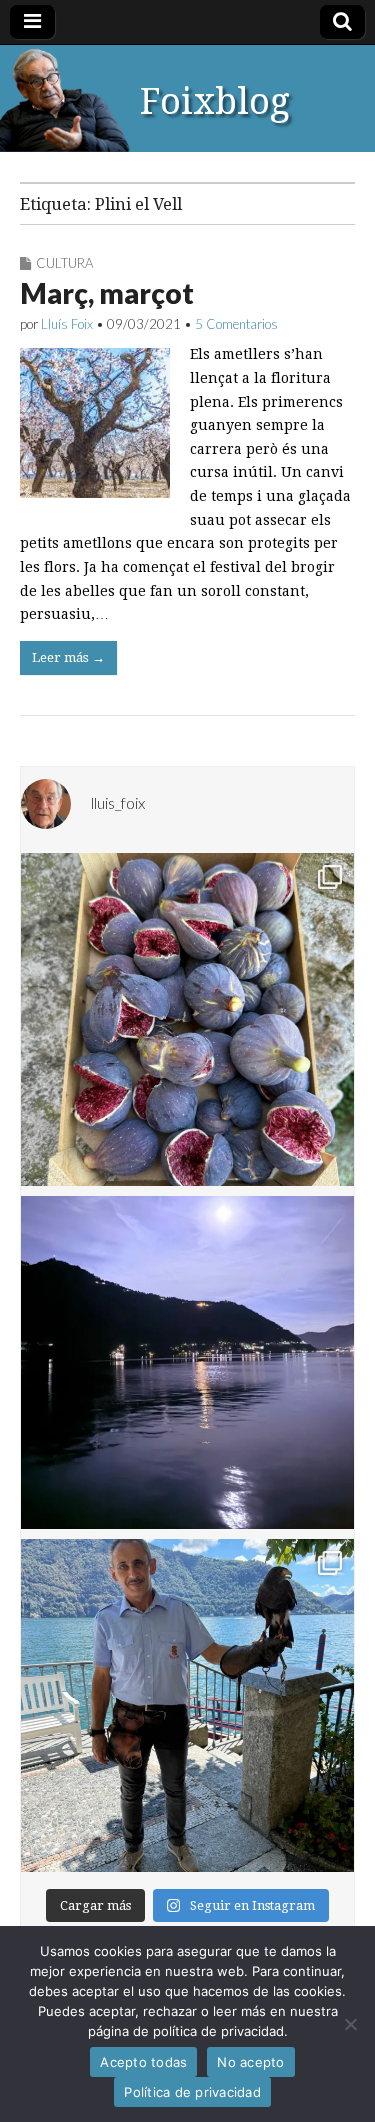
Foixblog (215, 101)
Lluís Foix (67, 324)
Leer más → (68, 657)
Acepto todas (143, 2062)
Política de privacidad (192, 2092)
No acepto (250, 2062)
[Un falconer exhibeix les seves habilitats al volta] (187, 1705)
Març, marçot (107, 293)
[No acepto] (350, 2024)
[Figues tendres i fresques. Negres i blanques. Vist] (187, 1019)
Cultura (64, 263)
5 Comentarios (236, 324)
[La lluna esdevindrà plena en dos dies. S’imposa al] (187, 1362)
